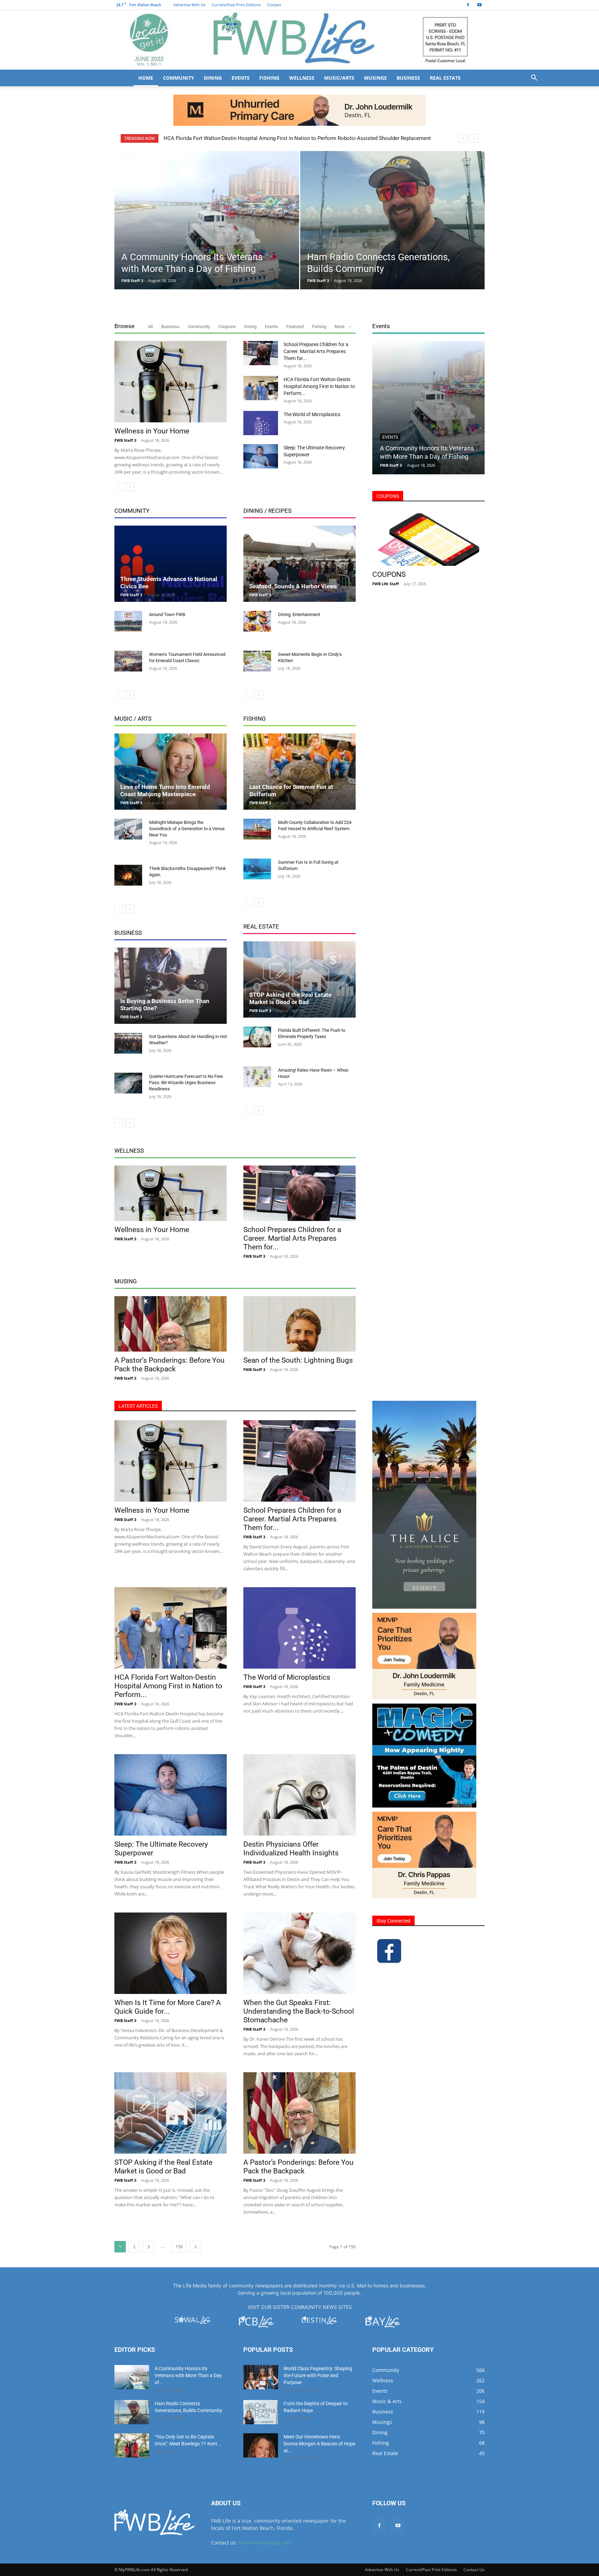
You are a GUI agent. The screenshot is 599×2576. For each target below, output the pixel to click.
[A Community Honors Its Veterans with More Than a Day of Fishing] (207, 231)
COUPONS (389, 574)
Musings (375, 78)
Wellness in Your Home (152, 431)
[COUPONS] (428, 538)
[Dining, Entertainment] (257, 621)
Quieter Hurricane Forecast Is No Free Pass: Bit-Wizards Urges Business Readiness (186, 1083)
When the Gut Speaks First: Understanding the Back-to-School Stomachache (299, 2011)
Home (146, 78)
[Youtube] (479, 5)
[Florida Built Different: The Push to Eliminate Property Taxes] (257, 1037)
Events (241, 78)
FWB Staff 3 (132, 280)
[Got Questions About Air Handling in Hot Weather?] (128, 1043)
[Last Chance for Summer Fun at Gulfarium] (299, 772)
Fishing (269, 78)
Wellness (302, 78)
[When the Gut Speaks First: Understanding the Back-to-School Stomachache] (299, 1953)
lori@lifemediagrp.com (265, 2543)
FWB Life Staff (386, 584)
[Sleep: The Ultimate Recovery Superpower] (261, 456)
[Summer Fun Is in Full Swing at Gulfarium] (257, 869)
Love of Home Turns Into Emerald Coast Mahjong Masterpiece (165, 790)
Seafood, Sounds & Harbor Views (293, 586)
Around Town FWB (167, 614)
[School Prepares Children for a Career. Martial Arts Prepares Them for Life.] (261, 353)
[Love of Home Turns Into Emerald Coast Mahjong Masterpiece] (171, 772)
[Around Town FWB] (128, 621)
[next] (474, 138)
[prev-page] (119, 487)
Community (179, 78)
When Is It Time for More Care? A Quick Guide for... (168, 2007)
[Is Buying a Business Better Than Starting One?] (171, 986)
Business (408, 78)
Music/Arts (339, 78)
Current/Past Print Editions (236, 5)
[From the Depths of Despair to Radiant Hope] (261, 2412)
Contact (274, 5)
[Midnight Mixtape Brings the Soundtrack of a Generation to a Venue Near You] (128, 829)
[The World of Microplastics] (261, 423)
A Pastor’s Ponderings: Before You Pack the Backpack (170, 1365)
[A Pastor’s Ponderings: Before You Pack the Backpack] (171, 1324)
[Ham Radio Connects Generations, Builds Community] (393, 231)
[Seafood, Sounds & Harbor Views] (299, 564)
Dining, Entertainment (299, 614)
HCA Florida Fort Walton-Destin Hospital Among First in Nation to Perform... (319, 386)
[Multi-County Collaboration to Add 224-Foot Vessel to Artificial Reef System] (257, 829)
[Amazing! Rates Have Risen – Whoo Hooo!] (257, 1077)
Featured (295, 327)
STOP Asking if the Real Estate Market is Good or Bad (290, 998)
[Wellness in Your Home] (171, 382)
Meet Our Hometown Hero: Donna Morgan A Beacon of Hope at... (319, 2444)
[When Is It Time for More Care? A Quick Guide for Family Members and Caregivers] (171, 1953)
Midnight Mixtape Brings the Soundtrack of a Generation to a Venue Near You (187, 829)
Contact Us (474, 2570)
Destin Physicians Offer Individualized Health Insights (291, 1849)
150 (179, 2247)
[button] (534, 78)
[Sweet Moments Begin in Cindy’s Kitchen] (257, 661)
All (150, 327)
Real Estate (445, 78)
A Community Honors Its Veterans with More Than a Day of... (188, 2375)
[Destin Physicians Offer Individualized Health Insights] (299, 1795)
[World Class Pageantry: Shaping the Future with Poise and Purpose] (261, 2377)
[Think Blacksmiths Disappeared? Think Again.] (128, 875)
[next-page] (130, 487)
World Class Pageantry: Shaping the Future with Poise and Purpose (318, 2375)
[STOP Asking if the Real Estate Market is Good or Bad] (299, 979)
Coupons (227, 327)
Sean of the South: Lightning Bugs (298, 1360)
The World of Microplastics (195, 138)
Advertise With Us (189, 5)
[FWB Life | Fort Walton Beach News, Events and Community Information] (299, 40)
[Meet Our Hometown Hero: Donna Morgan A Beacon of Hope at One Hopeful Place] (261, 2445)
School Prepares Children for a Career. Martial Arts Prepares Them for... (316, 351)
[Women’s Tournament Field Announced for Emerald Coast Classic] (128, 661)
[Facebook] (468, 5)
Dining (213, 78)
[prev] (463, 138)
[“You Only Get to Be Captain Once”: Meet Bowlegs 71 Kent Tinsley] (132, 2445)
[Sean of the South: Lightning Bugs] (299, 1324)
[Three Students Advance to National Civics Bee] (171, 564)
